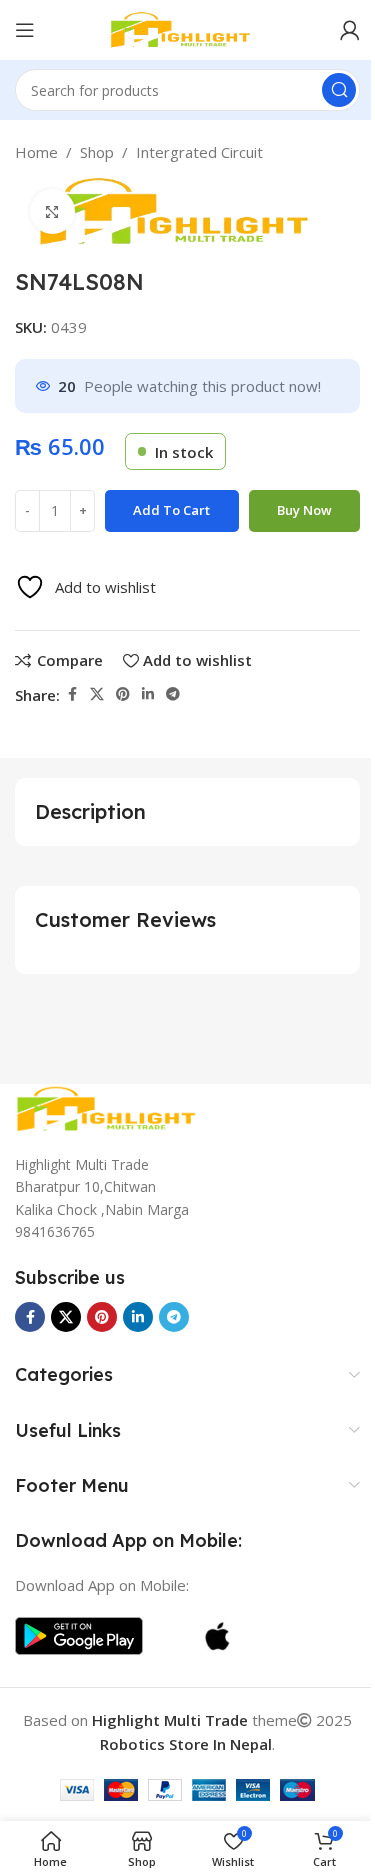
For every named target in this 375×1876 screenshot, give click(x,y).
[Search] (339, 90)
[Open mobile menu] (25, 30)
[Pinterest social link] (123, 694)
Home (36, 152)
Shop (97, 152)
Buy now (304, 510)
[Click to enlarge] (52, 211)
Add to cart (171, 510)
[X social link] (97, 694)
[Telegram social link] (173, 694)
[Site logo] (188, 28)
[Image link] (115, 1107)
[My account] (350, 30)
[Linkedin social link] (148, 694)
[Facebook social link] (72, 694)
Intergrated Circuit (199, 152)
